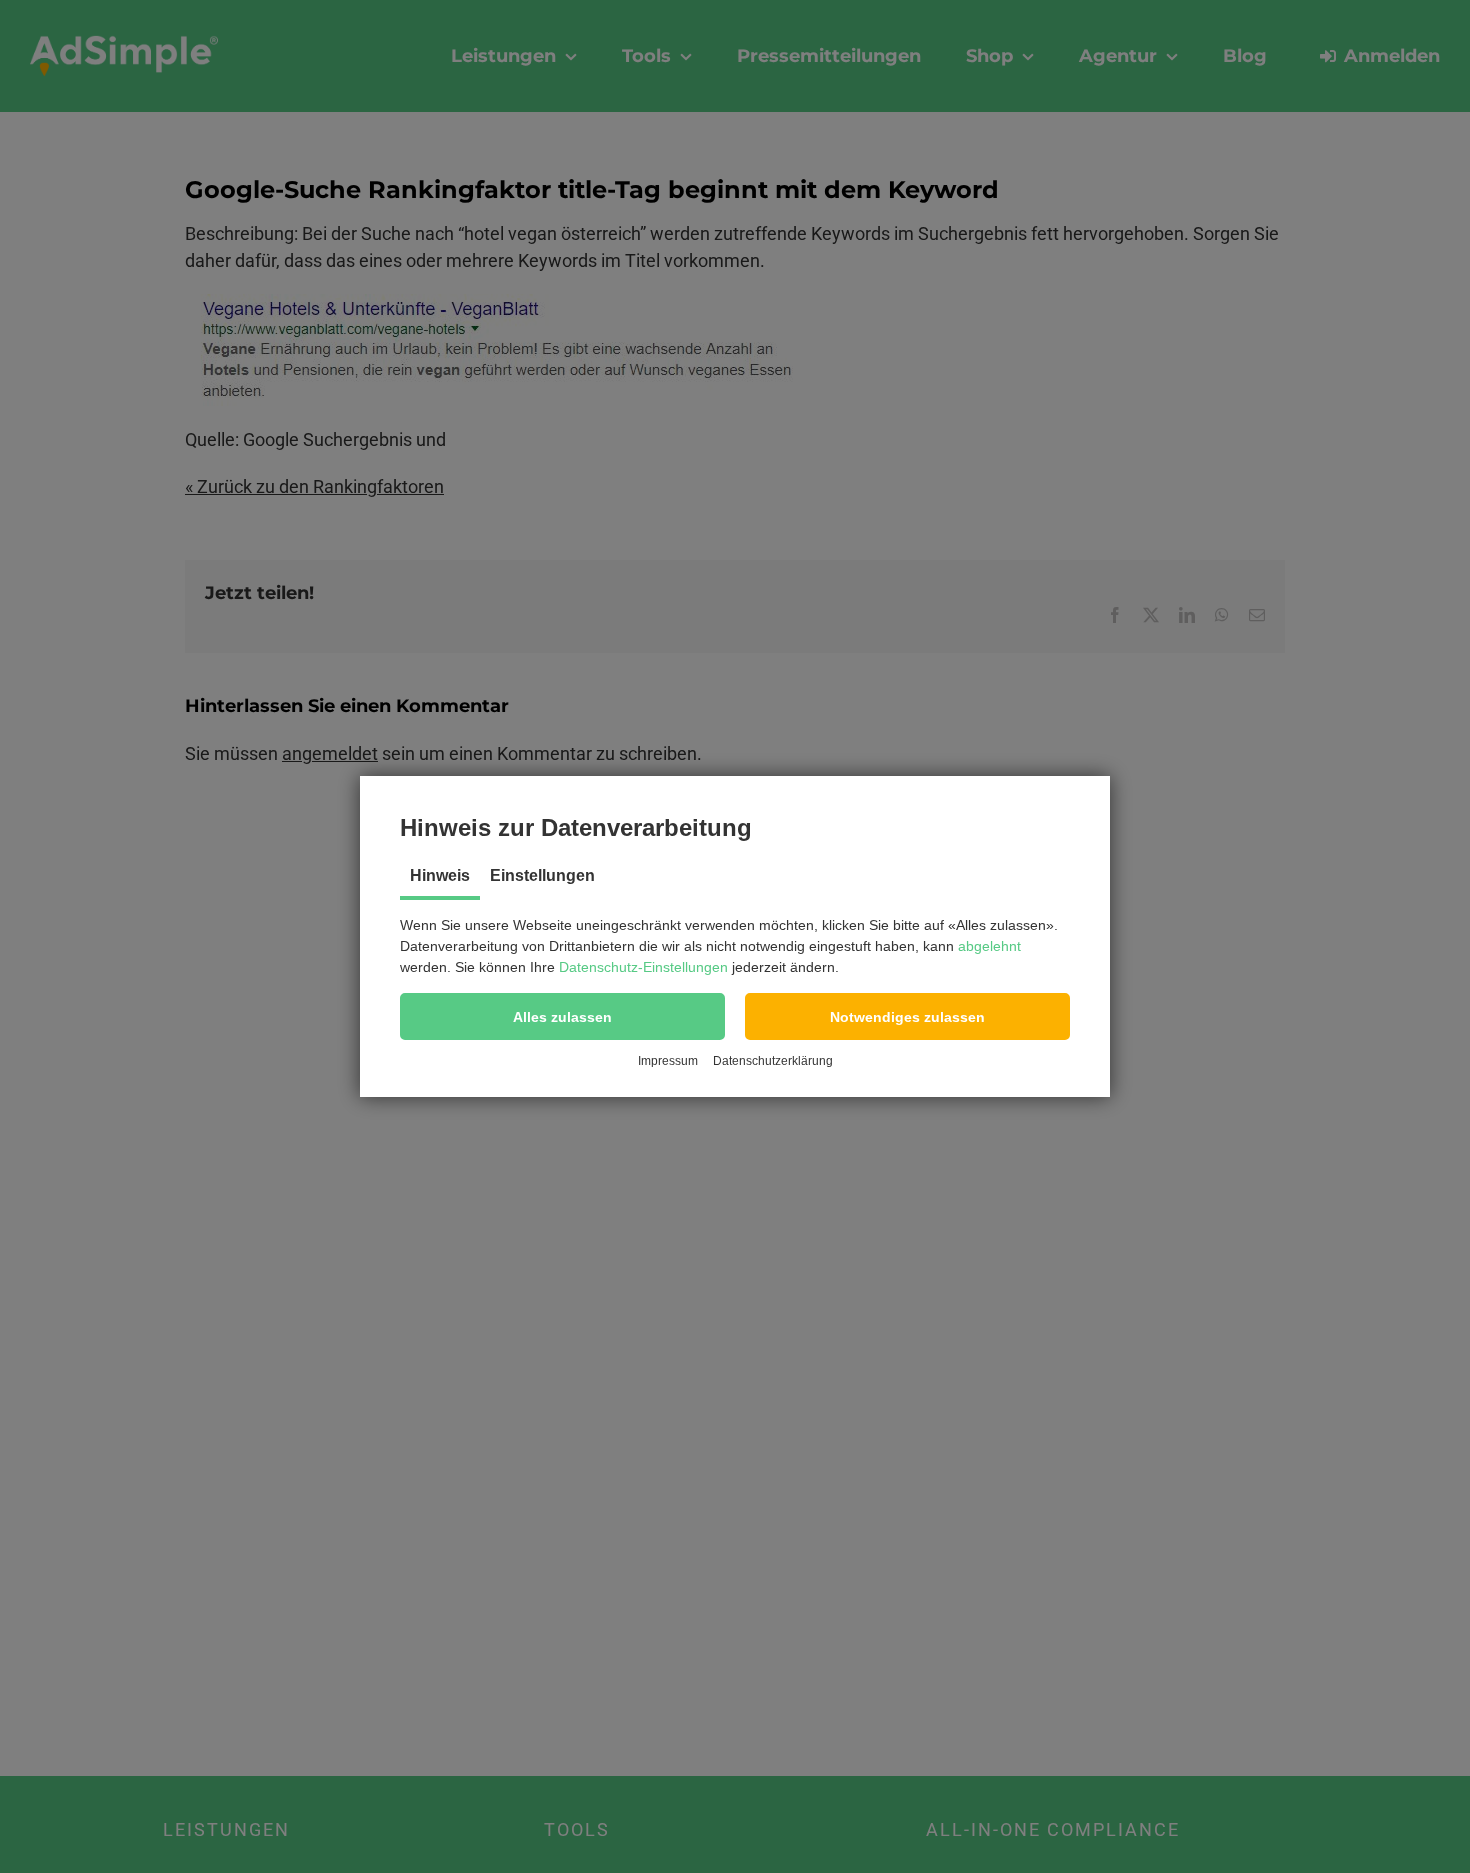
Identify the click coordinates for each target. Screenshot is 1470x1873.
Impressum (668, 1061)
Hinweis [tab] (440, 875)
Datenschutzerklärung (773, 1061)
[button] (562, 1016)
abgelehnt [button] (989, 946)
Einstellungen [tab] (542, 875)
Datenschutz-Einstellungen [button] (643, 967)
